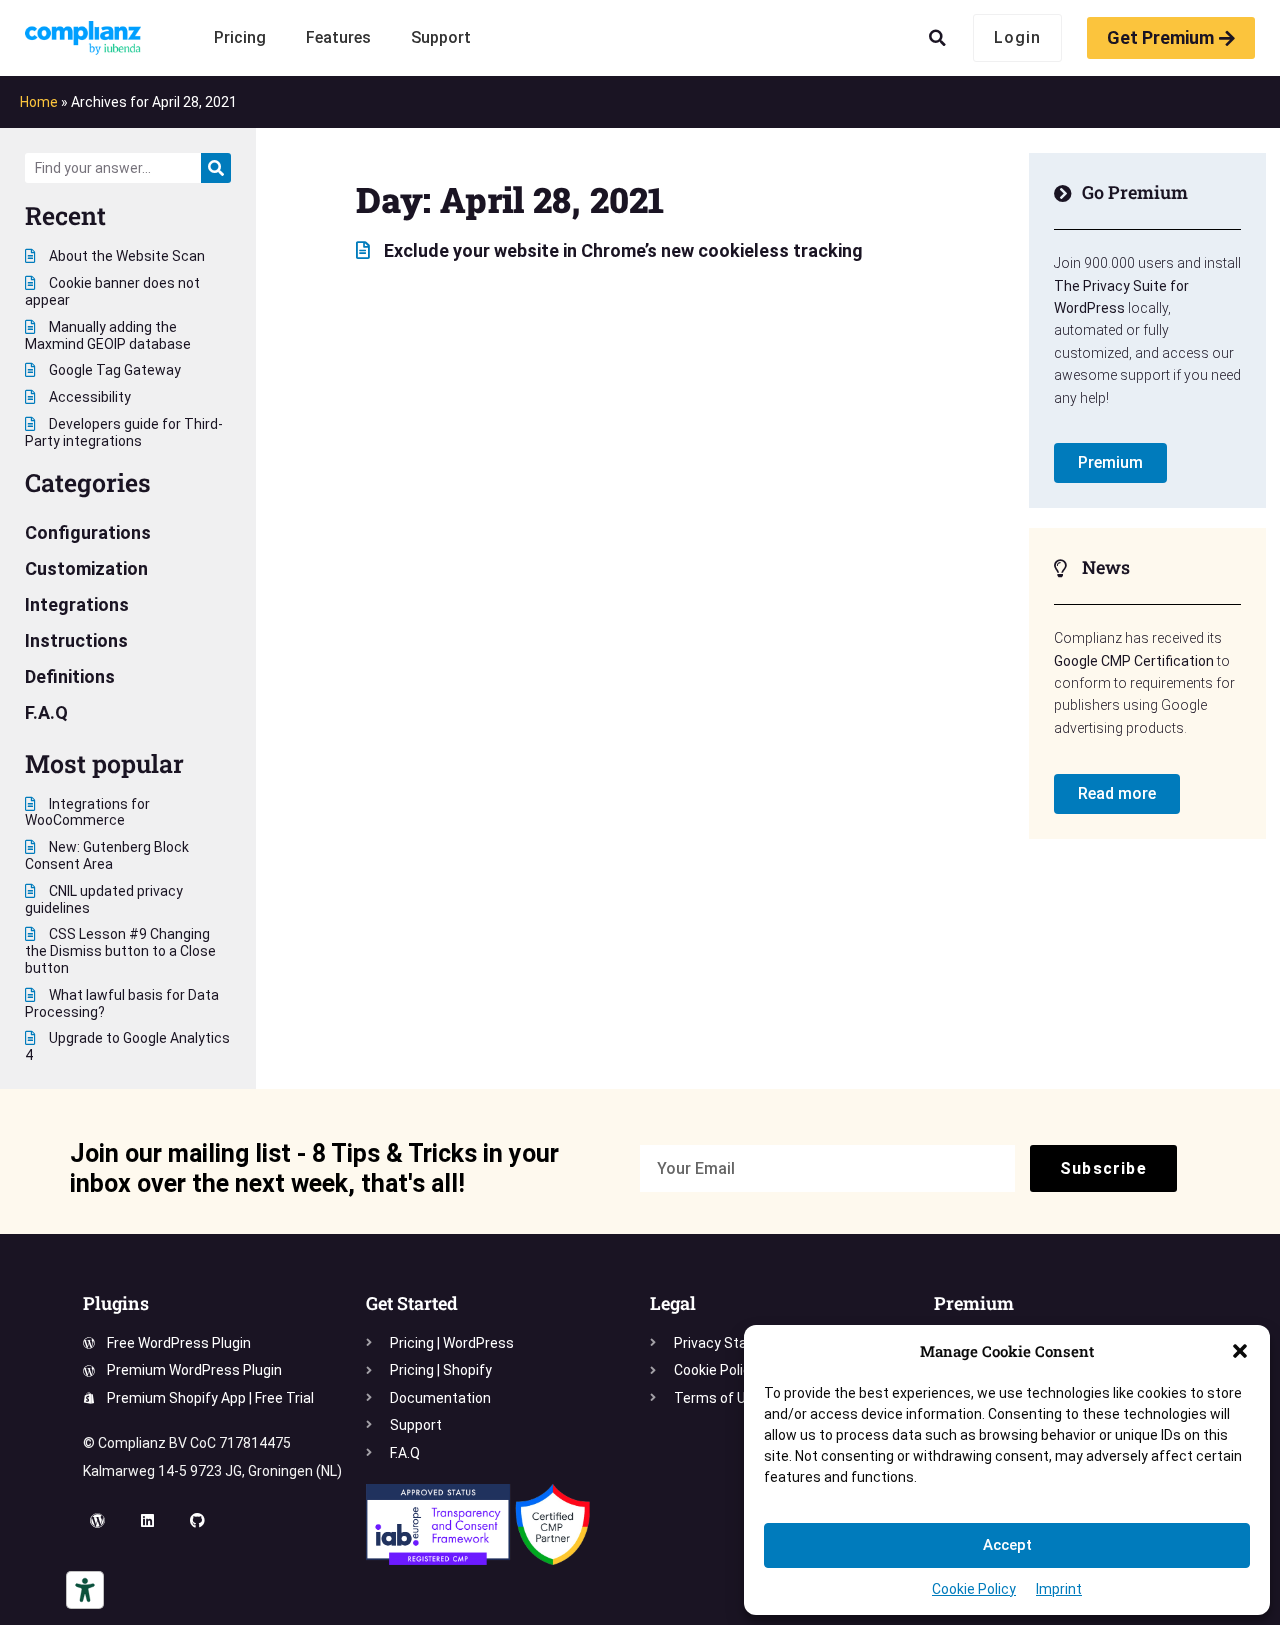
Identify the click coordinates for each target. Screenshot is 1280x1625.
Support (441, 37)
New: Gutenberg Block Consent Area (107, 855)
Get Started (412, 1303)
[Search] (216, 168)
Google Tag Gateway (113, 370)
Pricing (240, 37)
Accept (1007, 1545)
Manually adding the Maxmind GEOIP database (108, 335)
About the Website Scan (125, 256)
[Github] (198, 1520)
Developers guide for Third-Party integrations (124, 432)
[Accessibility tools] (85, 1590)
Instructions (76, 640)
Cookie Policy (974, 1589)
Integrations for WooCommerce (87, 812)
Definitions (70, 676)
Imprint (1059, 1589)
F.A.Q (46, 712)
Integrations (77, 604)
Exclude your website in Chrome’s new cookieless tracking (621, 250)
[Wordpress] (98, 1520)
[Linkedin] (148, 1520)
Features (338, 37)
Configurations (88, 532)
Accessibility (88, 397)
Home (39, 102)
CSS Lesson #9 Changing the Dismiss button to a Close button (120, 951)
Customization (86, 568)
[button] (1240, 1351)
